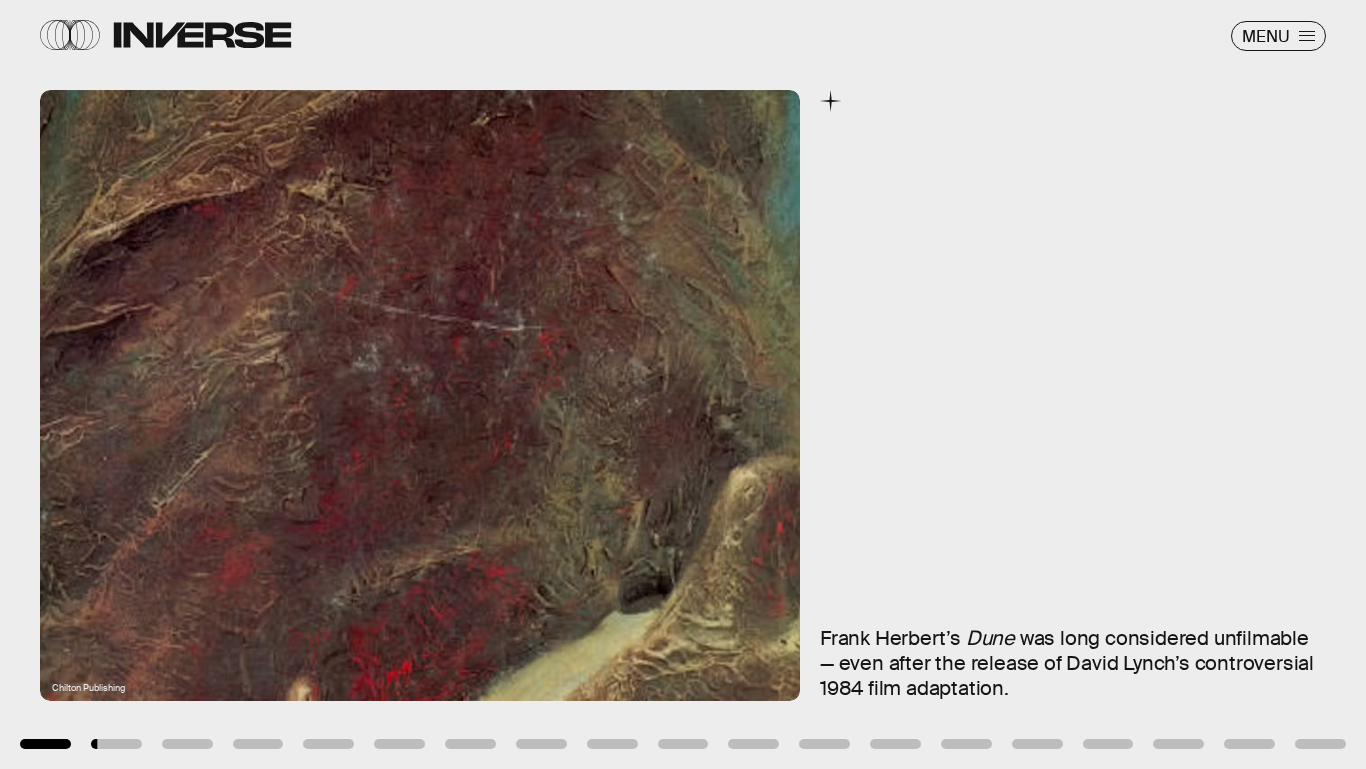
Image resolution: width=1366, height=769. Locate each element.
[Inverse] (202, 35)
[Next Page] (908, 384)
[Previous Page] (225, 384)
